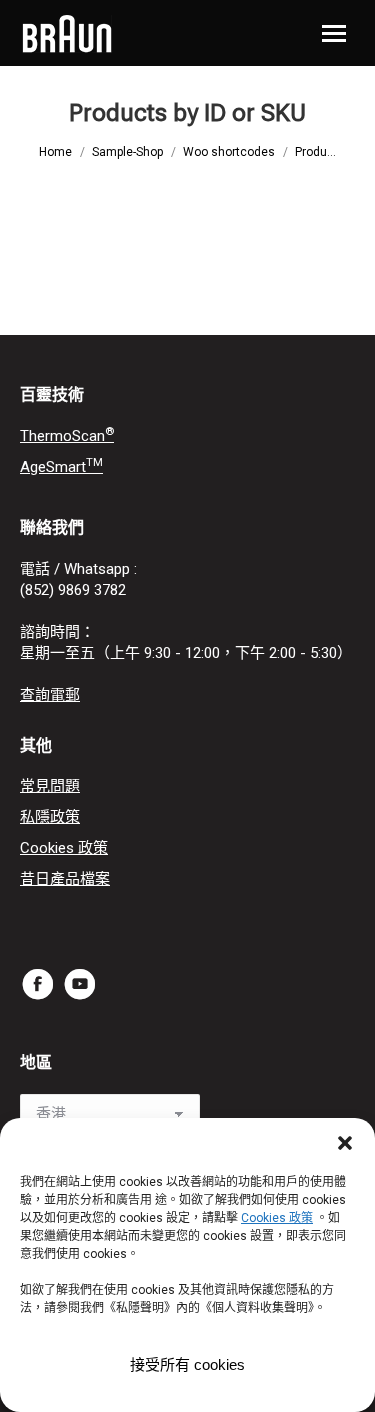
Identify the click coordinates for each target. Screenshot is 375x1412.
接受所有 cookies (187, 1364)
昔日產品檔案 (65, 879)
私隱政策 (50, 817)
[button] (345, 1143)
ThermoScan (67, 436)
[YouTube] (80, 984)
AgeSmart (61, 467)
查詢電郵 (50, 695)
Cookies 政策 (64, 848)
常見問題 (50, 786)
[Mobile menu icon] (334, 33)
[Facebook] (38, 984)
